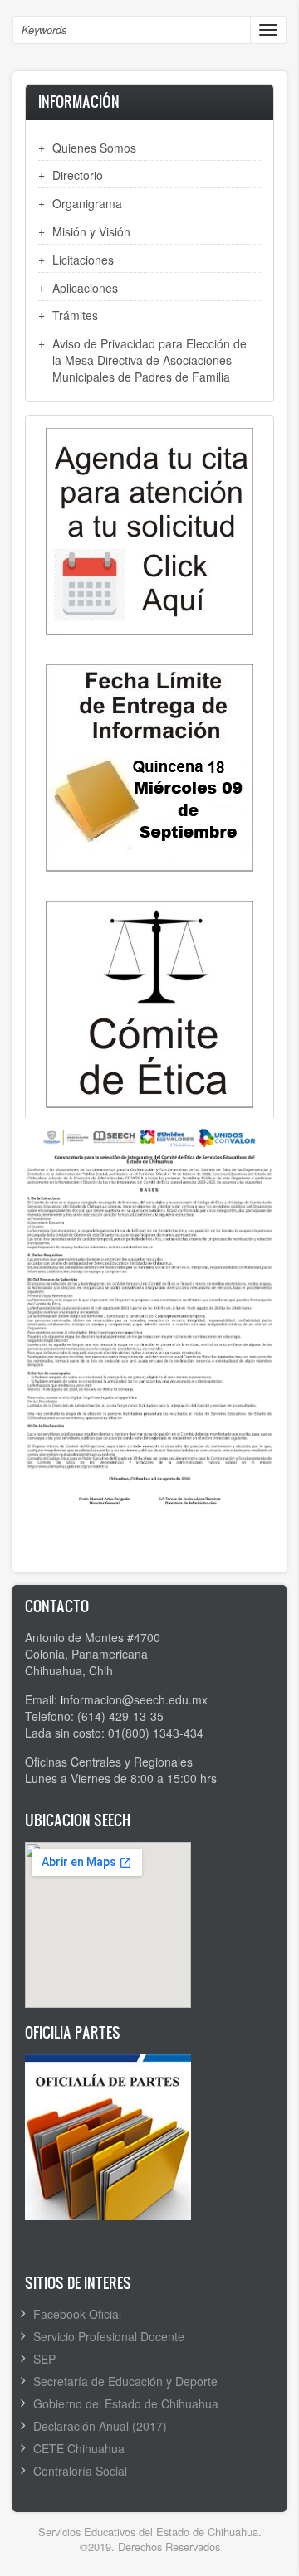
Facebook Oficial (77, 2314)
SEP (44, 2359)
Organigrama (87, 203)
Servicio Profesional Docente (109, 2336)
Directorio (78, 175)
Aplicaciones (85, 288)
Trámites (75, 315)
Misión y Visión (91, 231)
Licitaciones (83, 260)
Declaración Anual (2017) (100, 2426)
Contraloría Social (80, 2471)
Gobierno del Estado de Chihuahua (126, 2403)
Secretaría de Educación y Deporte (125, 2381)
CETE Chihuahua (79, 2448)
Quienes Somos (94, 148)
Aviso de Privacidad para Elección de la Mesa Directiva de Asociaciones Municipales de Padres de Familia (149, 360)
